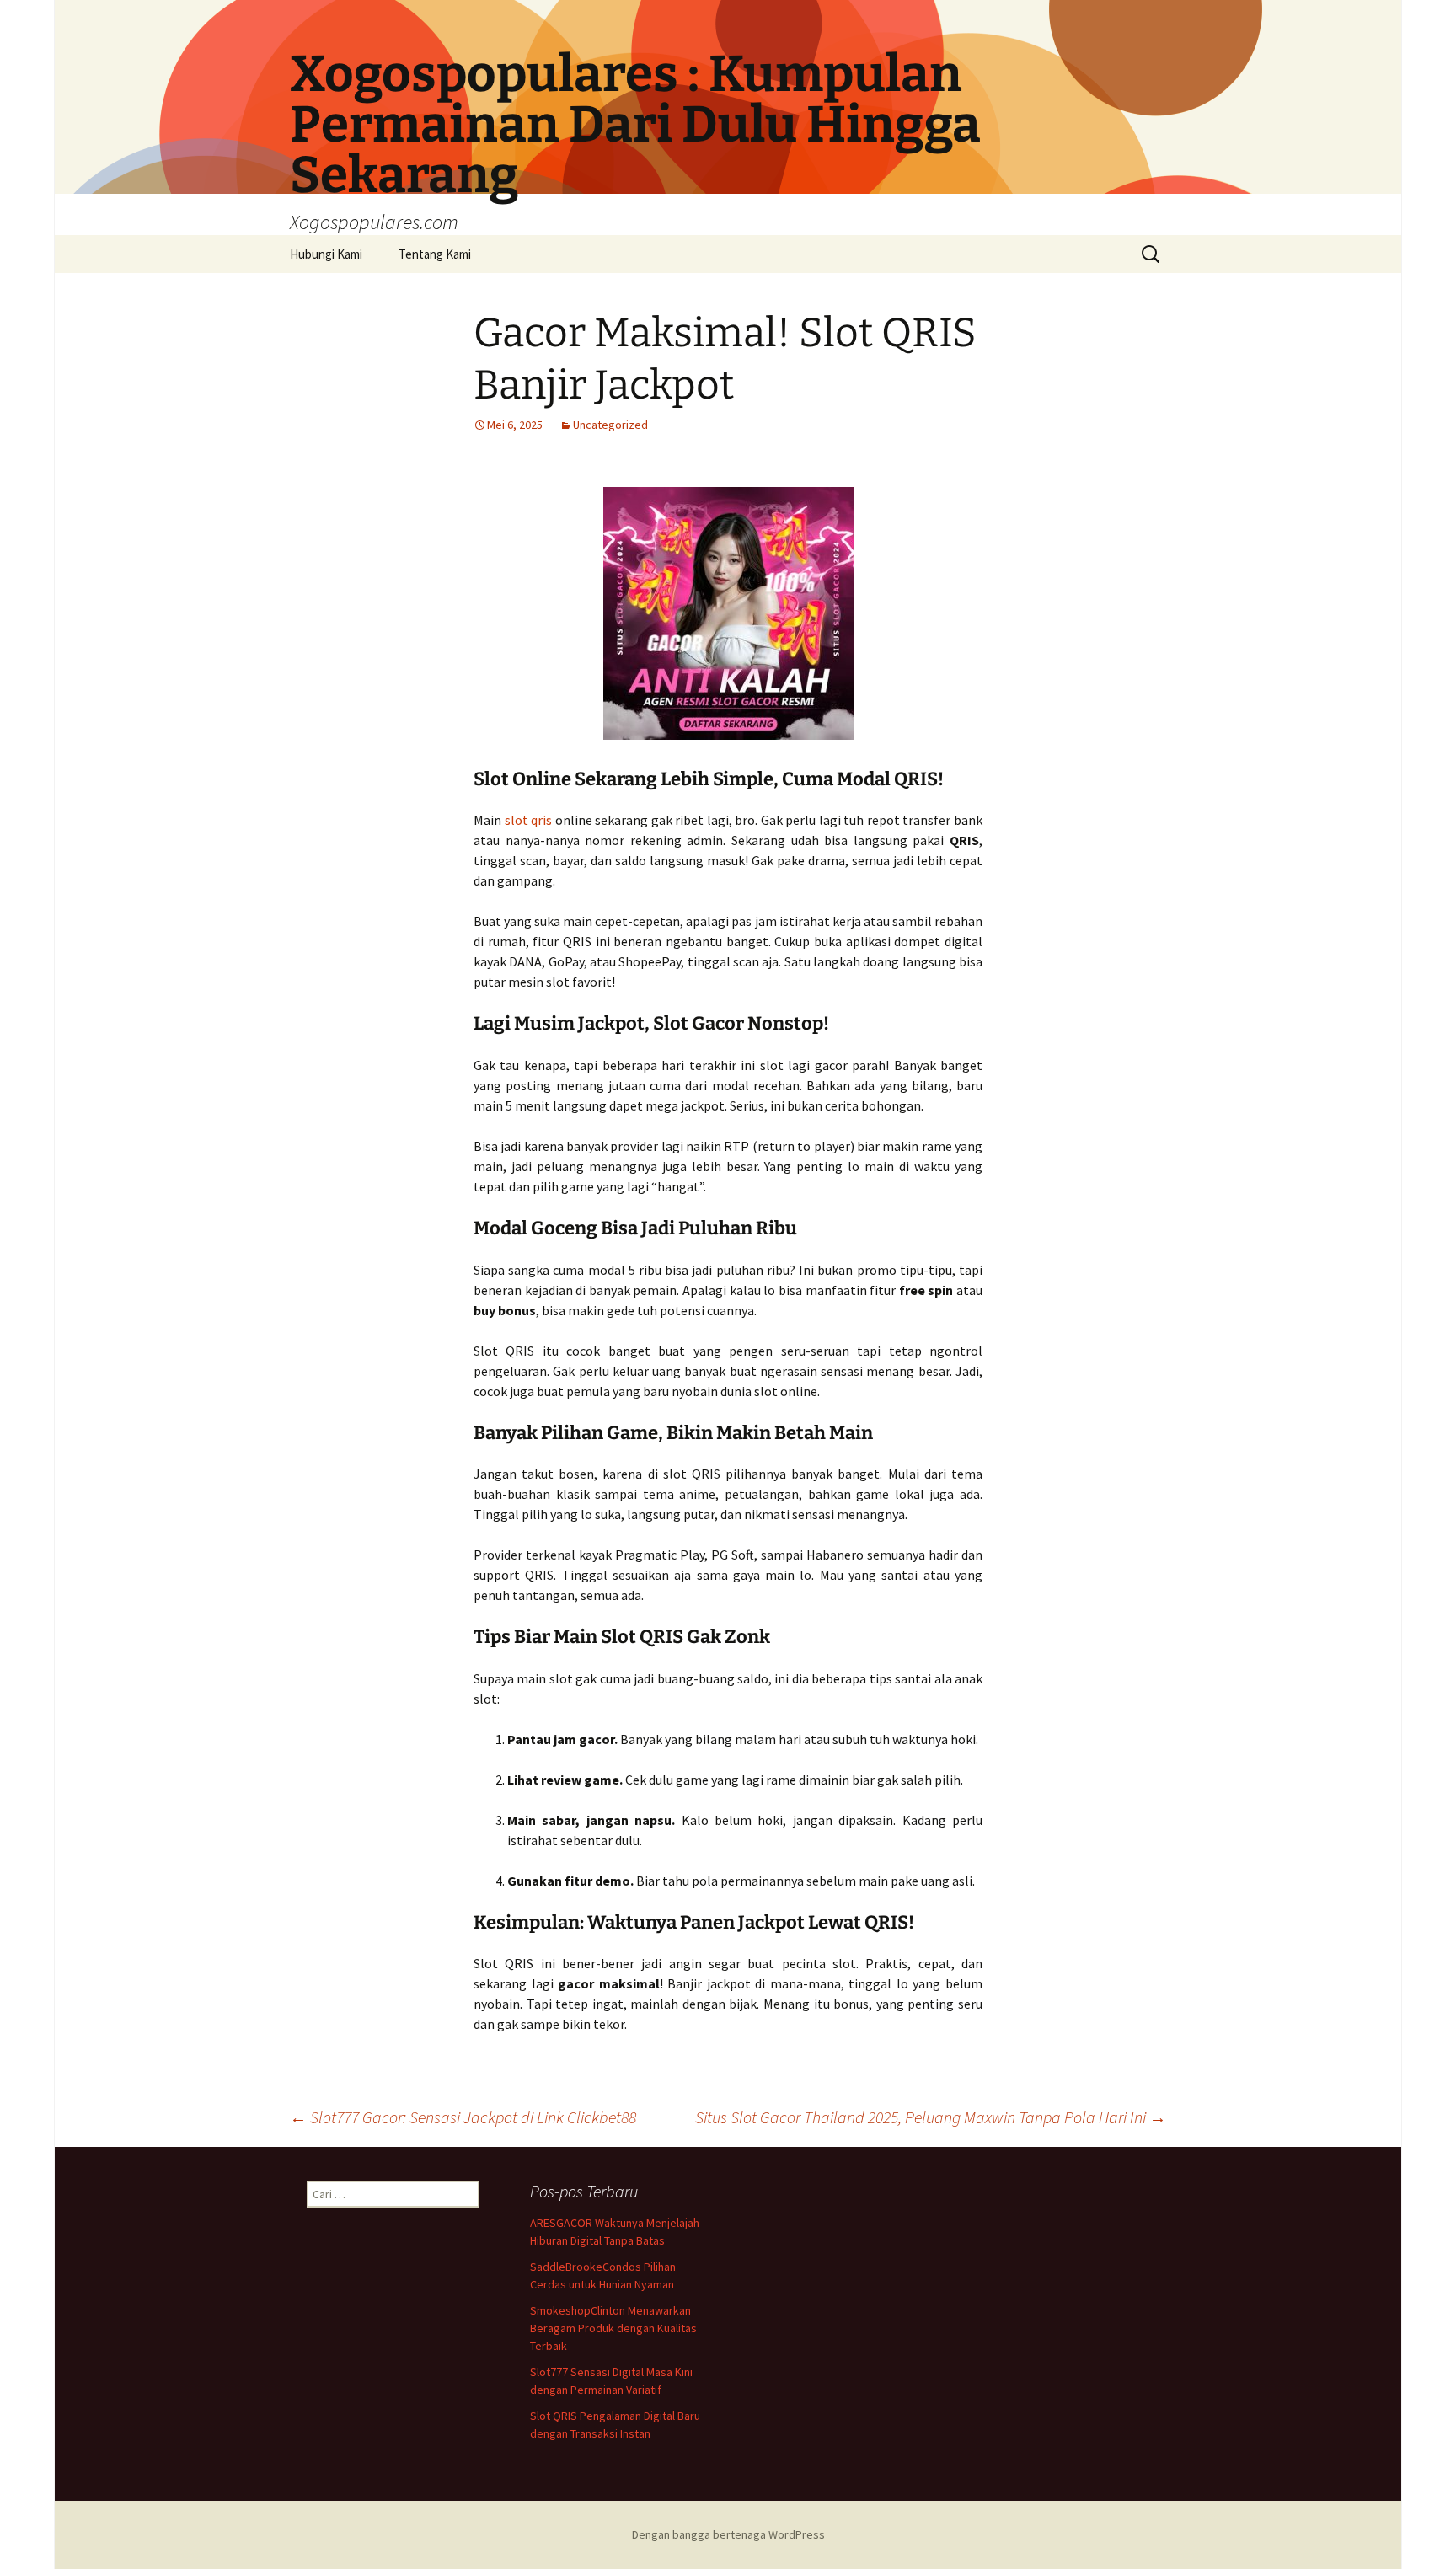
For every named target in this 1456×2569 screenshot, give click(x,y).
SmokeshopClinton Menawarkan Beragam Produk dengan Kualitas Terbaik (613, 2328)
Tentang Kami (435, 254)
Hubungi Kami (326, 254)
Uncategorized (610, 425)
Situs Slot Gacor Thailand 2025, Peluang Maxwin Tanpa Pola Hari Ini (931, 2117)
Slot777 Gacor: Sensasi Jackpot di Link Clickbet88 (463, 2117)
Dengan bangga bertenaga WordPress (728, 2534)
